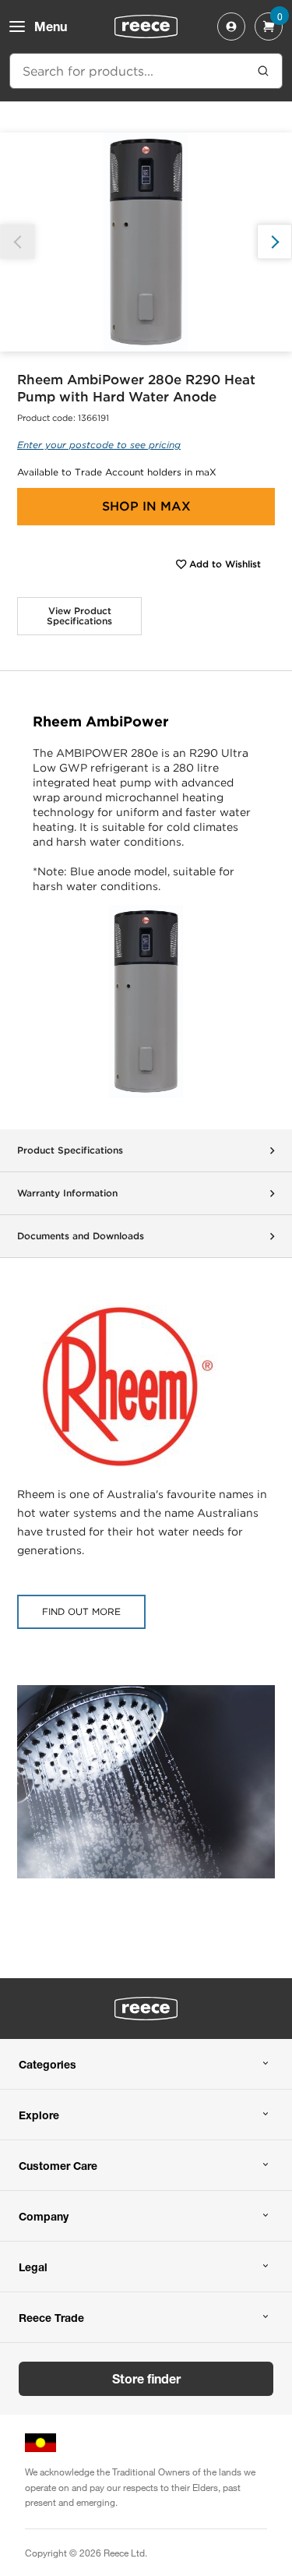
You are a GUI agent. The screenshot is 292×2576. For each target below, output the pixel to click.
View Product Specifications (79, 616)
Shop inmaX (146, 506)
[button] (274, 242)
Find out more (81, 1611)
